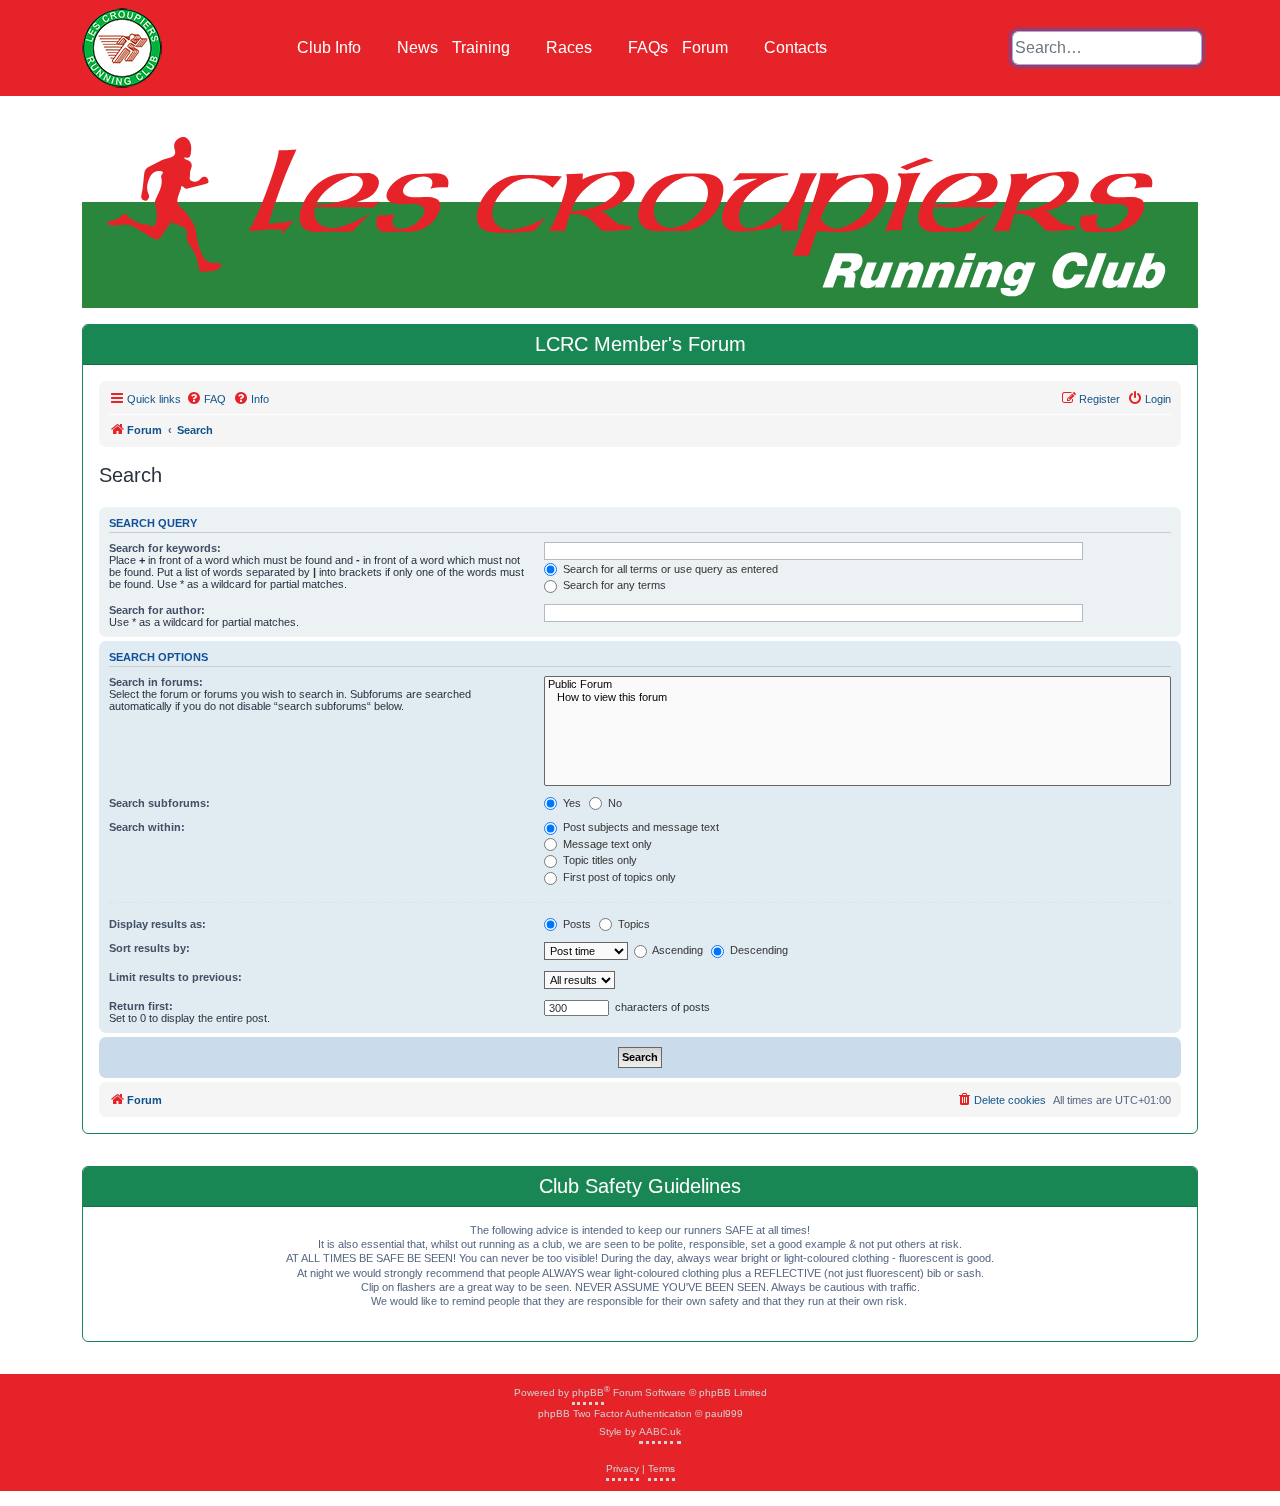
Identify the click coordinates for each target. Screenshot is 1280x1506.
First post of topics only (618, 877)
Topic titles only (598, 860)
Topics (632, 924)
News (417, 47)
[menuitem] (206, 399)
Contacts (795, 47)
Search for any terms (613, 585)
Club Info (331, 47)
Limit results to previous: (175, 977)
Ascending (676, 950)
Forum (707, 47)
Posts (575, 924)
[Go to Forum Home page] (122, 48)
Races (571, 47)
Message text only (606, 844)
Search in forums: (156, 682)
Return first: (141, 1006)
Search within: (147, 827)
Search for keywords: (165, 548)
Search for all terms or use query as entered (669, 569)
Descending (757, 950)
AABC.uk (660, 1431)
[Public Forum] (857, 684)
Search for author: (157, 610)
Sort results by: (149, 948)
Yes (570, 803)
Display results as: (157, 924)
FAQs (648, 47)
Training (483, 47)
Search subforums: (159, 803)
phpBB (588, 1392)
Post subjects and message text (639, 827)
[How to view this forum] (857, 697)
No (613, 803)
